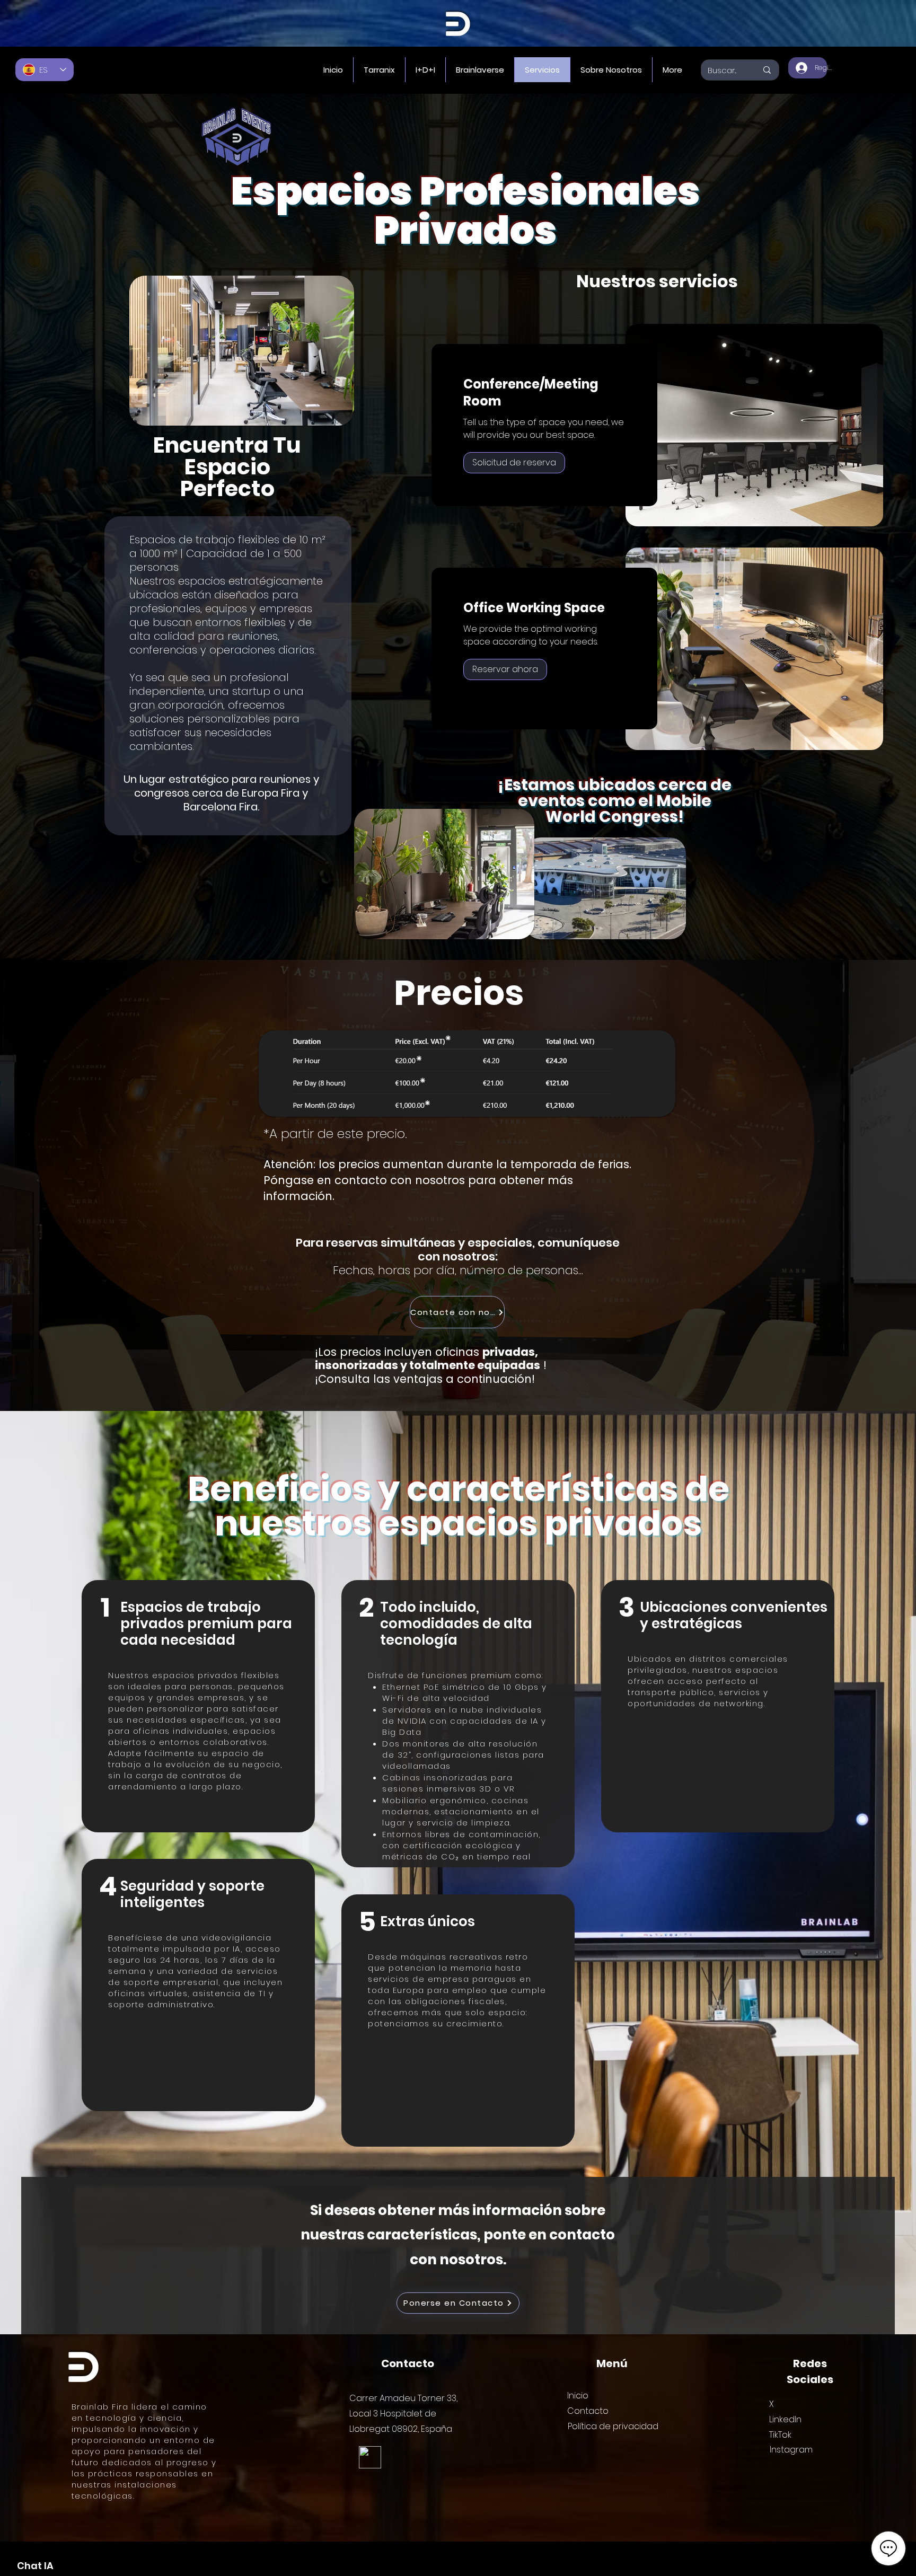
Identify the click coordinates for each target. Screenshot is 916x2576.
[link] (544, 393)
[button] (514, 463)
